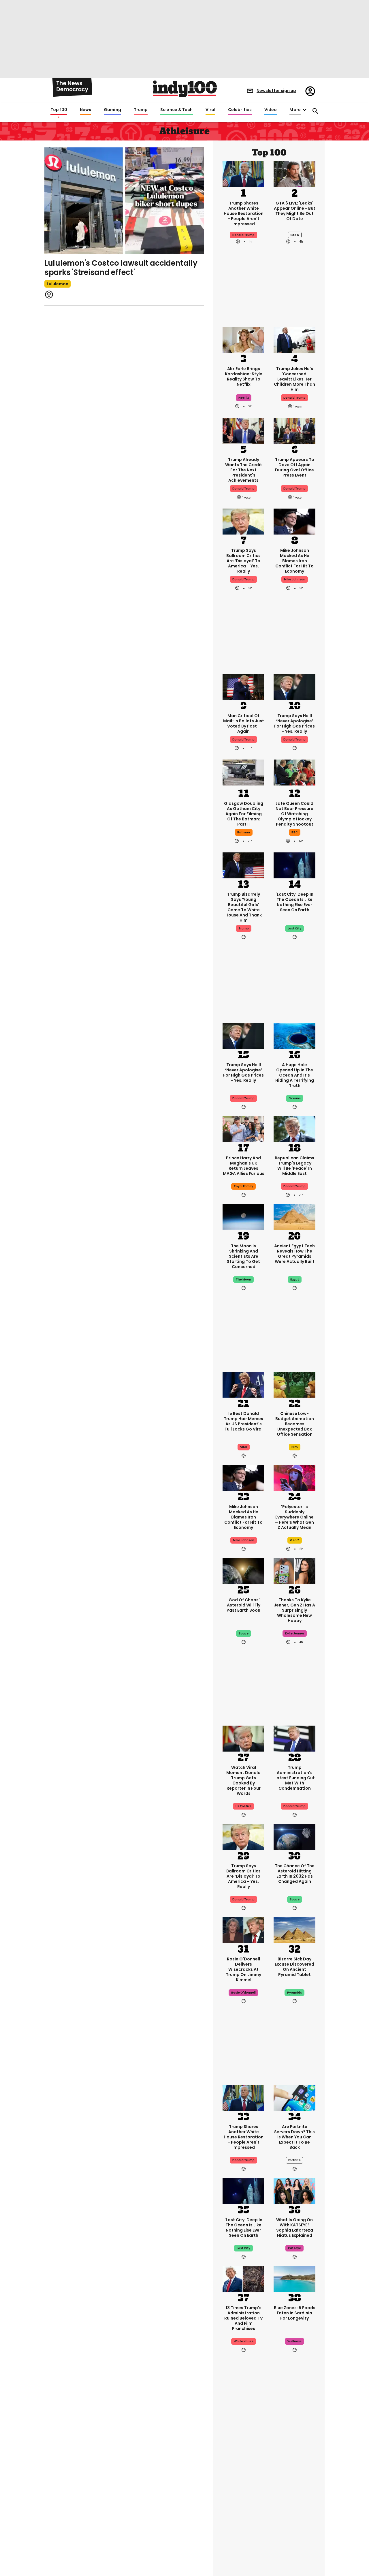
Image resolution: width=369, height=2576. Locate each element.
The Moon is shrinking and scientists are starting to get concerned (243, 1256)
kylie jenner (295, 1633)
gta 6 (295, 235)
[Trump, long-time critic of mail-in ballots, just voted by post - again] (243, 686)
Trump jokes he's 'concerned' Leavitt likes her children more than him (294, 379)
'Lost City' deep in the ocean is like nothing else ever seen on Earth (294, 902)
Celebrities (240, 110)
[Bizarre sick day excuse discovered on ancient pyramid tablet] (294, 1930)
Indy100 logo (185, 89)
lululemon (58, 284)
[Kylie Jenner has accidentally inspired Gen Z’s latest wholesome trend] (294, 1570)
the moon (243, 1279)
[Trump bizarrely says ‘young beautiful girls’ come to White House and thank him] (243, 865)
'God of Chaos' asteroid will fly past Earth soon (243, 1605)
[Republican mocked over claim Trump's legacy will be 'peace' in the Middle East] (294, 1128)
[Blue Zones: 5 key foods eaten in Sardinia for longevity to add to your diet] (294, 2278)
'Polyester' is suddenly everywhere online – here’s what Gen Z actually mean (294, 1517)
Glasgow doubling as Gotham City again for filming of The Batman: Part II (244, 814)
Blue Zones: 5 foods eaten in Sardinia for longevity (295, 2313)
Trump (141, 110)
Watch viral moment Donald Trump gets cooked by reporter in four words (243, 1780)
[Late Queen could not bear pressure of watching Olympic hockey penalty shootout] (294, 774)
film (295, 1447)
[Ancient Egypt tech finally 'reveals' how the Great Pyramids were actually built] (294, 1216)
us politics (243, 1806)
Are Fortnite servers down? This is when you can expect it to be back (294, 2137)
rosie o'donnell (243, 1993)
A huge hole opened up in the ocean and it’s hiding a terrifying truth (295, 1075)
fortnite (294, 2160)
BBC (295, 832)
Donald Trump (243, 579)
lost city (294, 928)
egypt (295, 1279)
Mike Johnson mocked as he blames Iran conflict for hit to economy (294, 561)
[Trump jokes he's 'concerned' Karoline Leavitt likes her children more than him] (294, 339)
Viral (210, 110)
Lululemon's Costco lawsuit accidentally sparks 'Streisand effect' (121, 268)
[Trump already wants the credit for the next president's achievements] (243, 430)
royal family (243, 1186)
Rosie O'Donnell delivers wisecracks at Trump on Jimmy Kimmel (243, 1969)
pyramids (294, 1993)
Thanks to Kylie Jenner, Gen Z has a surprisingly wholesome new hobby (294, 1610)
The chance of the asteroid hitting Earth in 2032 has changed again (295, 1874)
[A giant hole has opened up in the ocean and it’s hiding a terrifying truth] (294, 1035)
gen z (295, 1540)
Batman (244, 832)
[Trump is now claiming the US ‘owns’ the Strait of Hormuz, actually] (294, 2534)
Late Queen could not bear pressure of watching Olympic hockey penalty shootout (294, 814)
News (85, 110)
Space (295, 1899)
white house (244, 2341)
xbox (295, 2504)
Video (271, 110)
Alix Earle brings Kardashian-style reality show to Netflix (244, 376)
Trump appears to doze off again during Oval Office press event (295, 467)
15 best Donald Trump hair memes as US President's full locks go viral (243, 1421)
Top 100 (59, 110)
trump (244, 928)
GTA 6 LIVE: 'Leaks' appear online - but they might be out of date (295, 211)
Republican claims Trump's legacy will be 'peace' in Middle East (294, 1166)
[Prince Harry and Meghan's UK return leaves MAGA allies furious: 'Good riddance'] (243, 1128)
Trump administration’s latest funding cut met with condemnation (295, 1778)
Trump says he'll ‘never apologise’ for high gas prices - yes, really (294, 723)
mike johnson (295, 579)
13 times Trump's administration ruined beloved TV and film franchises (244, 2318)
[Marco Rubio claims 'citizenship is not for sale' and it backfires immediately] (243, 2534)
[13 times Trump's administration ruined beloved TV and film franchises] (243, 2278)
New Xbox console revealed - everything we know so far (295, 2483)
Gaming (112, 110)
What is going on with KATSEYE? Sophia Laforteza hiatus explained (295, 2228)
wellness (294, 2341)
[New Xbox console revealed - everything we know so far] (294, 2446)
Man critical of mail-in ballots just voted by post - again (244, 723)
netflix (244, 398)
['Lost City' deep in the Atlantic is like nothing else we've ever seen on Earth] (294, 865)
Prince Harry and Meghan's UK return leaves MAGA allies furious (244, 1166)
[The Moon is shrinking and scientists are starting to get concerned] (243, 1216)
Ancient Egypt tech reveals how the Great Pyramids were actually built (294, 1254)
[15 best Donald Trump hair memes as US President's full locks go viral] (243, 1384)
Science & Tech (176, 110)
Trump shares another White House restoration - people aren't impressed (244, 213)
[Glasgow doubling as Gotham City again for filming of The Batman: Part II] (243, 774)
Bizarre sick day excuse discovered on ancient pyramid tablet (294, 1967)
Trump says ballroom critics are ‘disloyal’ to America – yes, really (243, 561)
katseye (294, 2248)
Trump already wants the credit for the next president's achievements (244, 470)
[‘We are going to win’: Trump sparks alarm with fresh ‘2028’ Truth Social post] (243, 2446)
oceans (295, 1098)
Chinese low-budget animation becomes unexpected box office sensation (295, 1424)
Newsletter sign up (276, 91)
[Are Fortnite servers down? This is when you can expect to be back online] (294, 2097)
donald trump (243, 235)
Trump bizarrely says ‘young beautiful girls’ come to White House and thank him (244, 907)
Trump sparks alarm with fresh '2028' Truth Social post (243, 2483)
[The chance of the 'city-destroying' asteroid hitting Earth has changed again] (294, 1836)
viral (244, 1447)
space (244, 1633)
